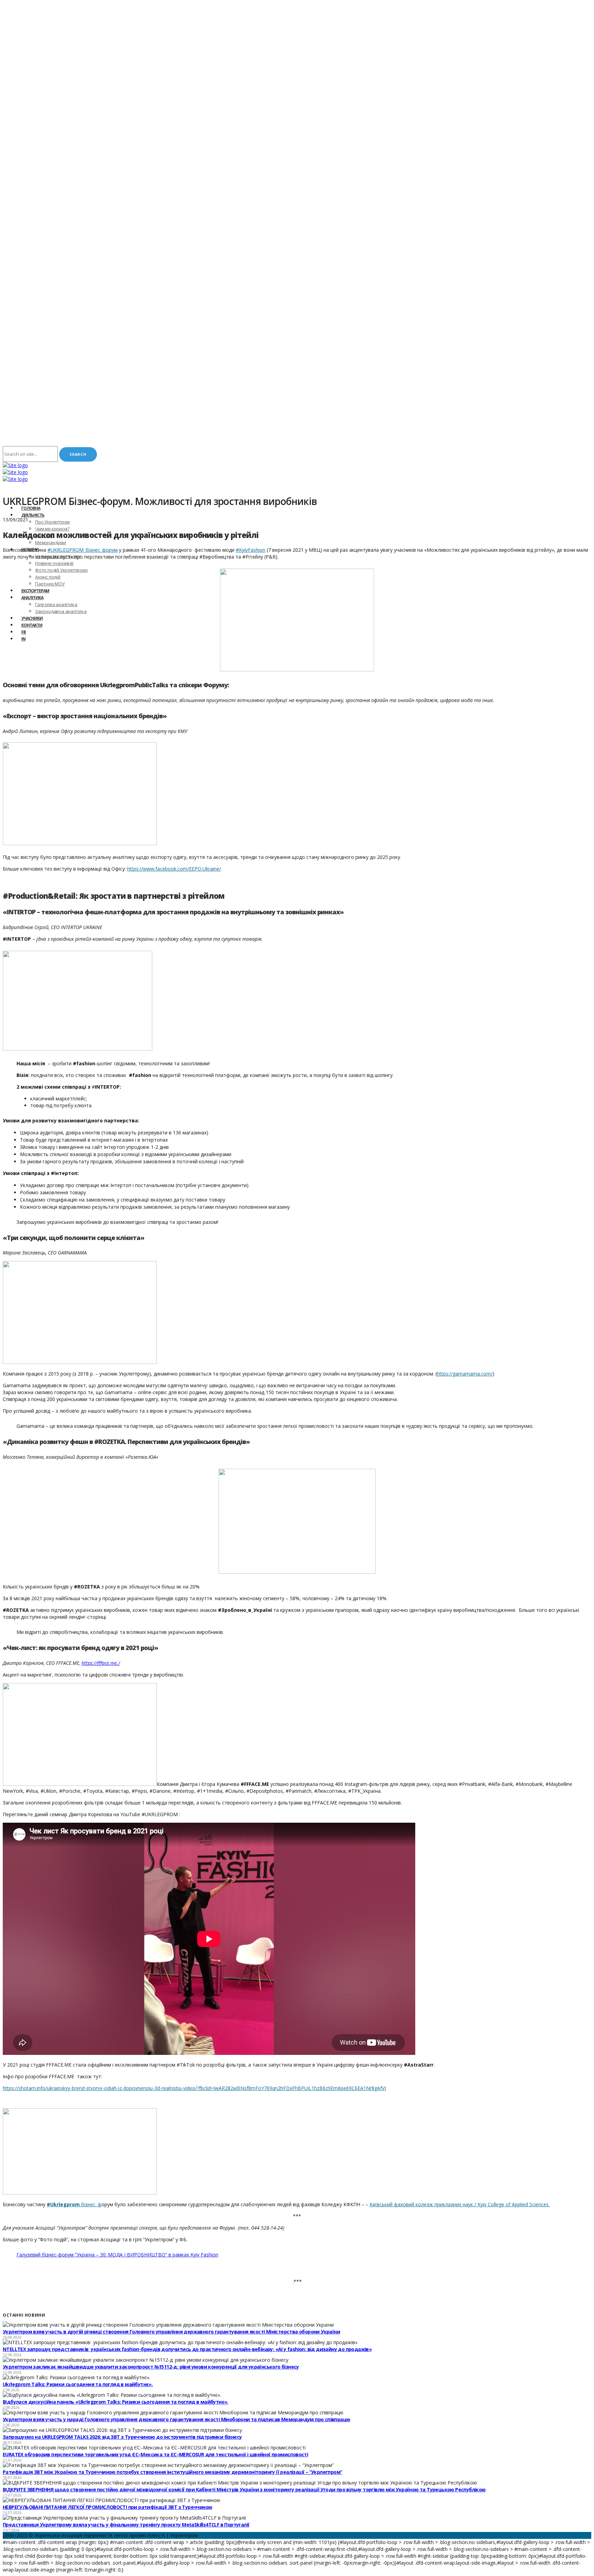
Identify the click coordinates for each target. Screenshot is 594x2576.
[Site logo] (15, 465)
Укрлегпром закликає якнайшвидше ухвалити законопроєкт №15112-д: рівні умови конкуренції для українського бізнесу (151, 2367)
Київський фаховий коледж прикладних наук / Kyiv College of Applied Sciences (460, 2204)
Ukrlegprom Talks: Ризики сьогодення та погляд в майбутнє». (78, 2384)
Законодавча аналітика (61, 611)
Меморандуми (51, 542)
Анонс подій (48, 577)
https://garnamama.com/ (465, 1374)
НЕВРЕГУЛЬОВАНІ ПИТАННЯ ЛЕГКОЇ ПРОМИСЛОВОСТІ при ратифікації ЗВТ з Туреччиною (107, 2507)
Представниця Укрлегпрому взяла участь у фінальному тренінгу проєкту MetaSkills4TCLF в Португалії (126, 2525)
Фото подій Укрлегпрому (62, 570)
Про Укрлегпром (52, 522)
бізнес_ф (74, 2204)
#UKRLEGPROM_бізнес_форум (82, 550)
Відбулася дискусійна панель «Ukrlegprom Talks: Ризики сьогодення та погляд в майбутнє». (115, 2402)
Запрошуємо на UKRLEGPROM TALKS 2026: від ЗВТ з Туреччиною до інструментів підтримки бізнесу (122, 2437)
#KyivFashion (251, 550)
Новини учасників (54, 563)
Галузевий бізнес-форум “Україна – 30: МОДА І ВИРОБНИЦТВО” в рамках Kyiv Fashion (117, 2255)
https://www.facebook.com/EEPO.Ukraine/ (174, 869)
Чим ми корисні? (52, 529)
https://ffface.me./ (101, 1663)
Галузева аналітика (56, 604)
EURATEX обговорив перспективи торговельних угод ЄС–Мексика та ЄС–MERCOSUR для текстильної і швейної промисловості (155, 2454)
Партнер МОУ (50, 584)
